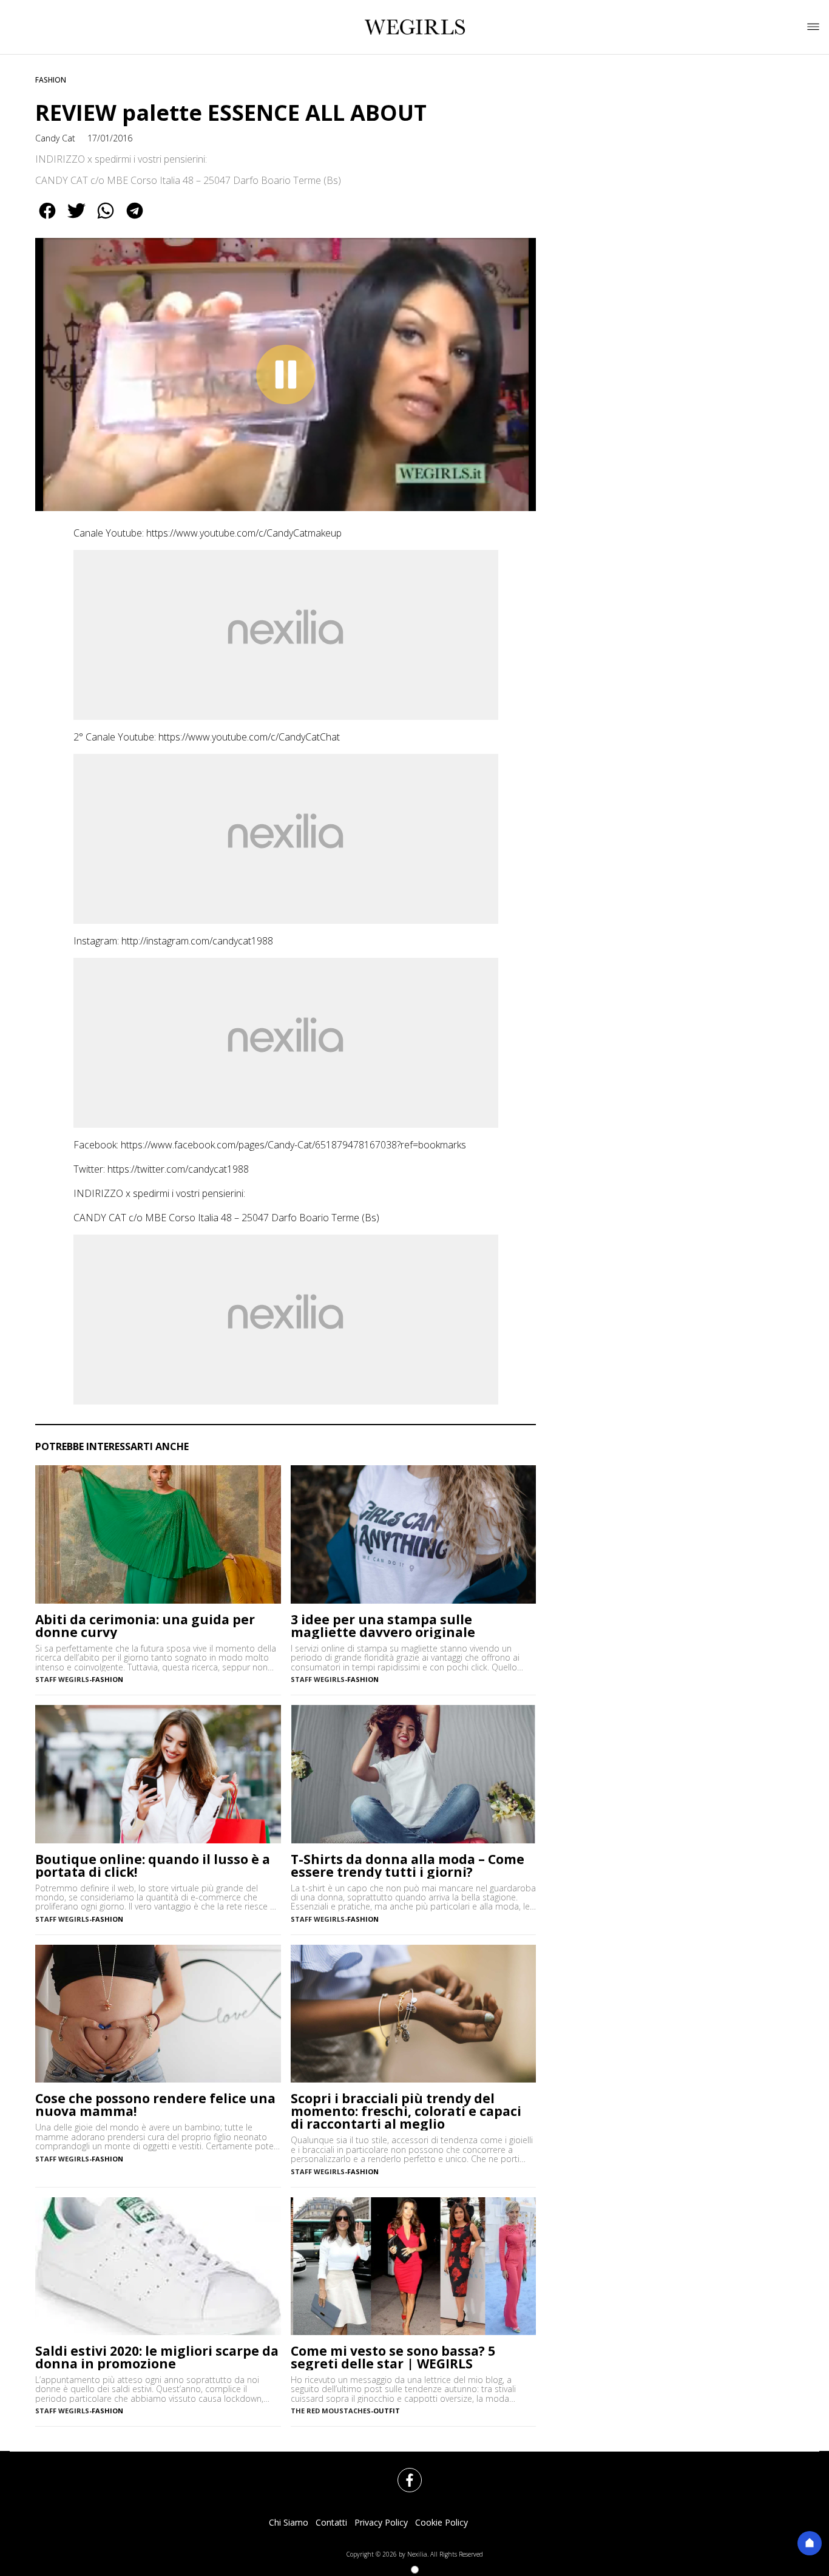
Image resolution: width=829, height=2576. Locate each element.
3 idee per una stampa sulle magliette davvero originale (383, 1626)
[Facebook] (402, 2473)
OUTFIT (387, 2411)
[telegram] (135, 219)
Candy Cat (55, 138)
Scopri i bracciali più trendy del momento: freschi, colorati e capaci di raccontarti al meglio (406, 2111)
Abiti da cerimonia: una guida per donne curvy (145, 1626)
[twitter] (76, 219)
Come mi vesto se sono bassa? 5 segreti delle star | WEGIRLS (393, 2357)
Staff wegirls (62, 1679)
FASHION (51, 80)
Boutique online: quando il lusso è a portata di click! (153, 1866)
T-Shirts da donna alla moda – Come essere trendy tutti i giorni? (408, 1866)
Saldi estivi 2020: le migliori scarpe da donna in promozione (157, 2357)
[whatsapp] (106, 219)
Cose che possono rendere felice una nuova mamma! (155, 2105)
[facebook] (47, 219)
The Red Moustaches (331, 2411)
